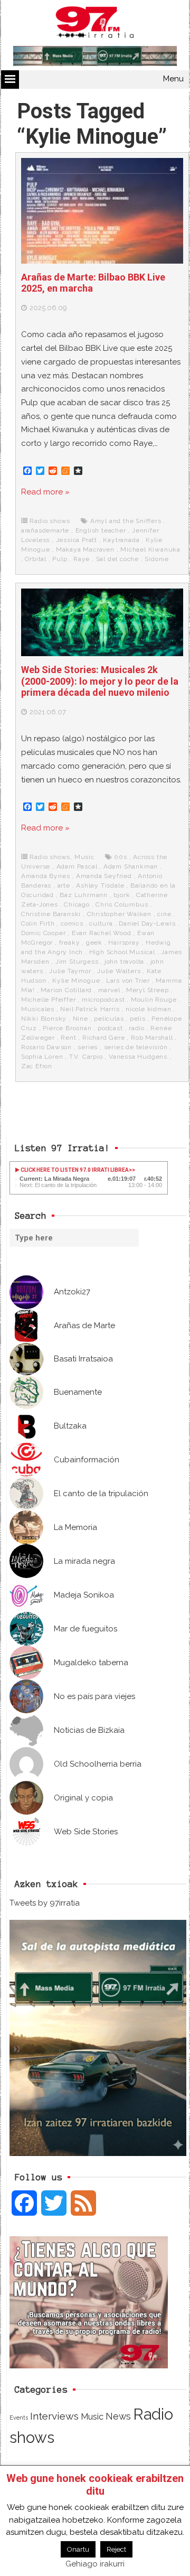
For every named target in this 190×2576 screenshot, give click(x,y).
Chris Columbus (122, 904)
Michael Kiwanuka (150, 549)
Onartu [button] (78, 2549)
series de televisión (136, 1047)
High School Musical (122, 952)
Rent (68, 1038)
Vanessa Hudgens (138, 1057)
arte (64, 885)
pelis (138, 1019)
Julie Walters (119, 971)
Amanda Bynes (46, 876)
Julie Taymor (70, 971)
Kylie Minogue (76, 981)
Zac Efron (37, 1066)
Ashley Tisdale (100, 885)
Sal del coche (117, 559)
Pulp (60, 559)
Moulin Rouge (154, 1000)
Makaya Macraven (85, 549)
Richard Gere (104, 1038)
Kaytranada (121, 540)
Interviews (54, 2416)
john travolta (124, 962)
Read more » (45, 492)
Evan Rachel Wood (102, 933)
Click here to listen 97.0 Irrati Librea (74, 1170)
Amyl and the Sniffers (126, 521)
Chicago (77, 904)
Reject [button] (116, 2549)
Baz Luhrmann (84, 895)
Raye (82, 559)
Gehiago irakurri (95, 2564)
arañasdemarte (45, 530)
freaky (70, 942)
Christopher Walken (119, 914)
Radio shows (50, 521)
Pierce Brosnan (67, 1028)
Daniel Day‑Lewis (147, 923)
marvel (109, 990)
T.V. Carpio (86, 1057)
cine (164, 914)
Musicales (38, 1009)
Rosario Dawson (46, 1047)
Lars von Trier (128, 981)
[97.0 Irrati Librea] (95, 24)
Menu (173, 79)
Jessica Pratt (77, 540)
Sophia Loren (42, 1057)
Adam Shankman (131, 866)
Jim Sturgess (77, 962)
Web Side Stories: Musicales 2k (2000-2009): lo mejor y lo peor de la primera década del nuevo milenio (100, 681)
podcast (110, 1028)
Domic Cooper (44, 933)
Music (84, 857)
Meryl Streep (148, 990)
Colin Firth (38, 923)
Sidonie (157, 559)
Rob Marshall (152, 1038)
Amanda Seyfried (104, 876)
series (88, 1047)
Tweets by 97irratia (45, 1903)
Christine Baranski (51, 914)
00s (120, 857)
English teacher (101, 530)
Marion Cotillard (66, 990)
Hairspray (124, 942)
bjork (122, 895)
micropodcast (103, 1000)
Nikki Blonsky (44, 1019)
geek (94, 942)
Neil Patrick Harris (90, 1009)
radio (137, 1028)
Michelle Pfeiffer (49, 1000)
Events (19, 2418)
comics (72, 923)
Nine (80, 1019)
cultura (101, 923)
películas (109, 1019)
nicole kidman (148, 1009)
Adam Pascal (77, 866)
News (118, 2416)
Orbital (36, 559)
